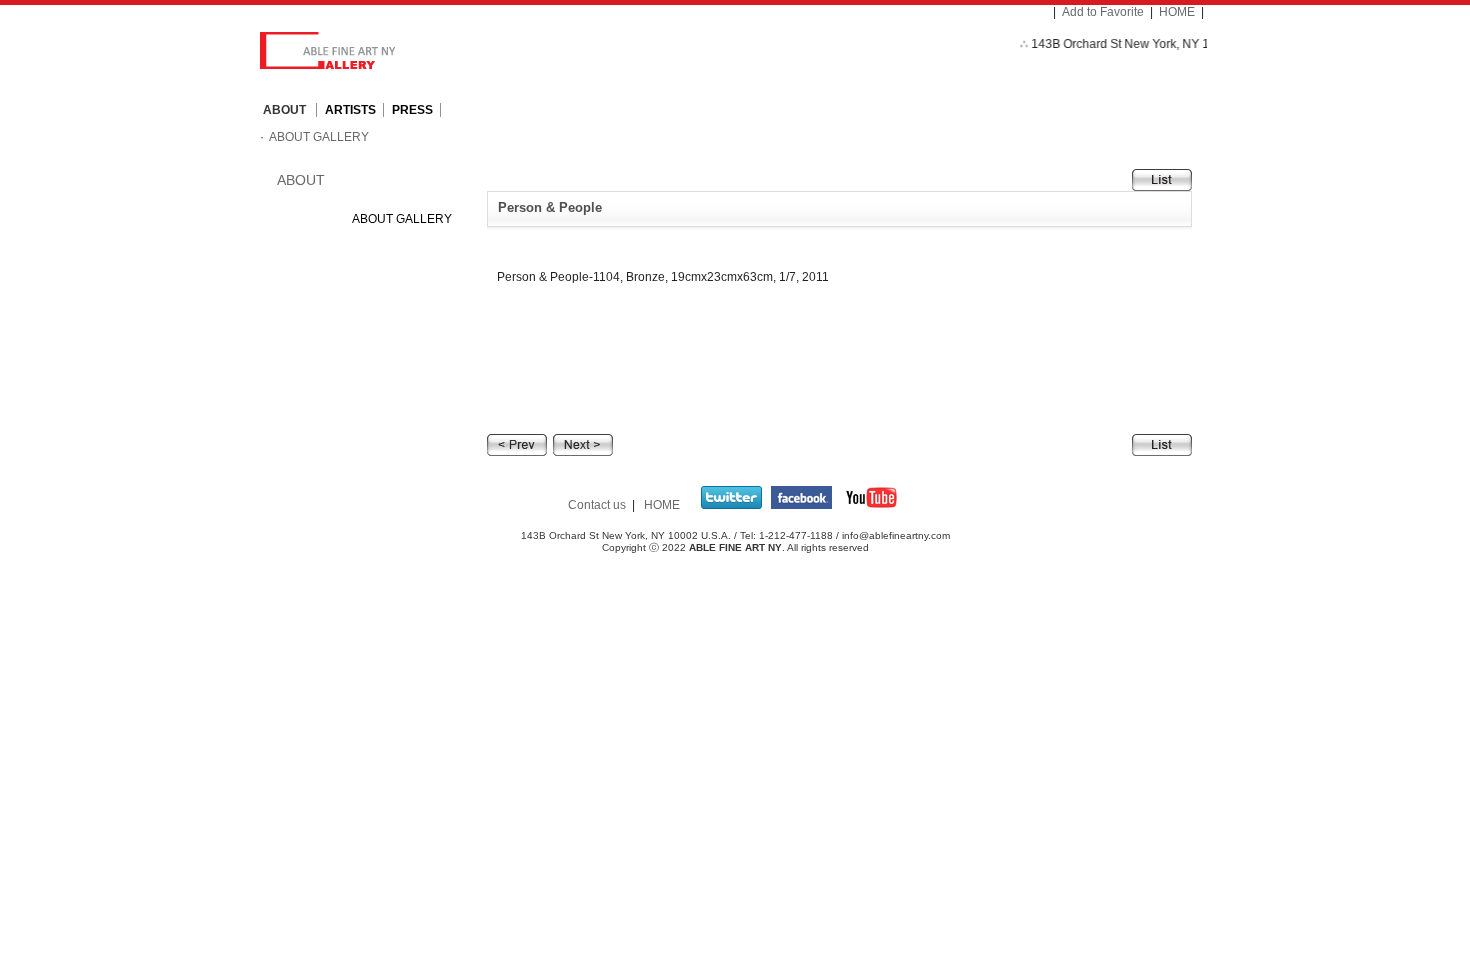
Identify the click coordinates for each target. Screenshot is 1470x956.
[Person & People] (517, 444)
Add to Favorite (1103, 12)
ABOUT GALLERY (318, 137)
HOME (1177, 12)
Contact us (597, 505)
